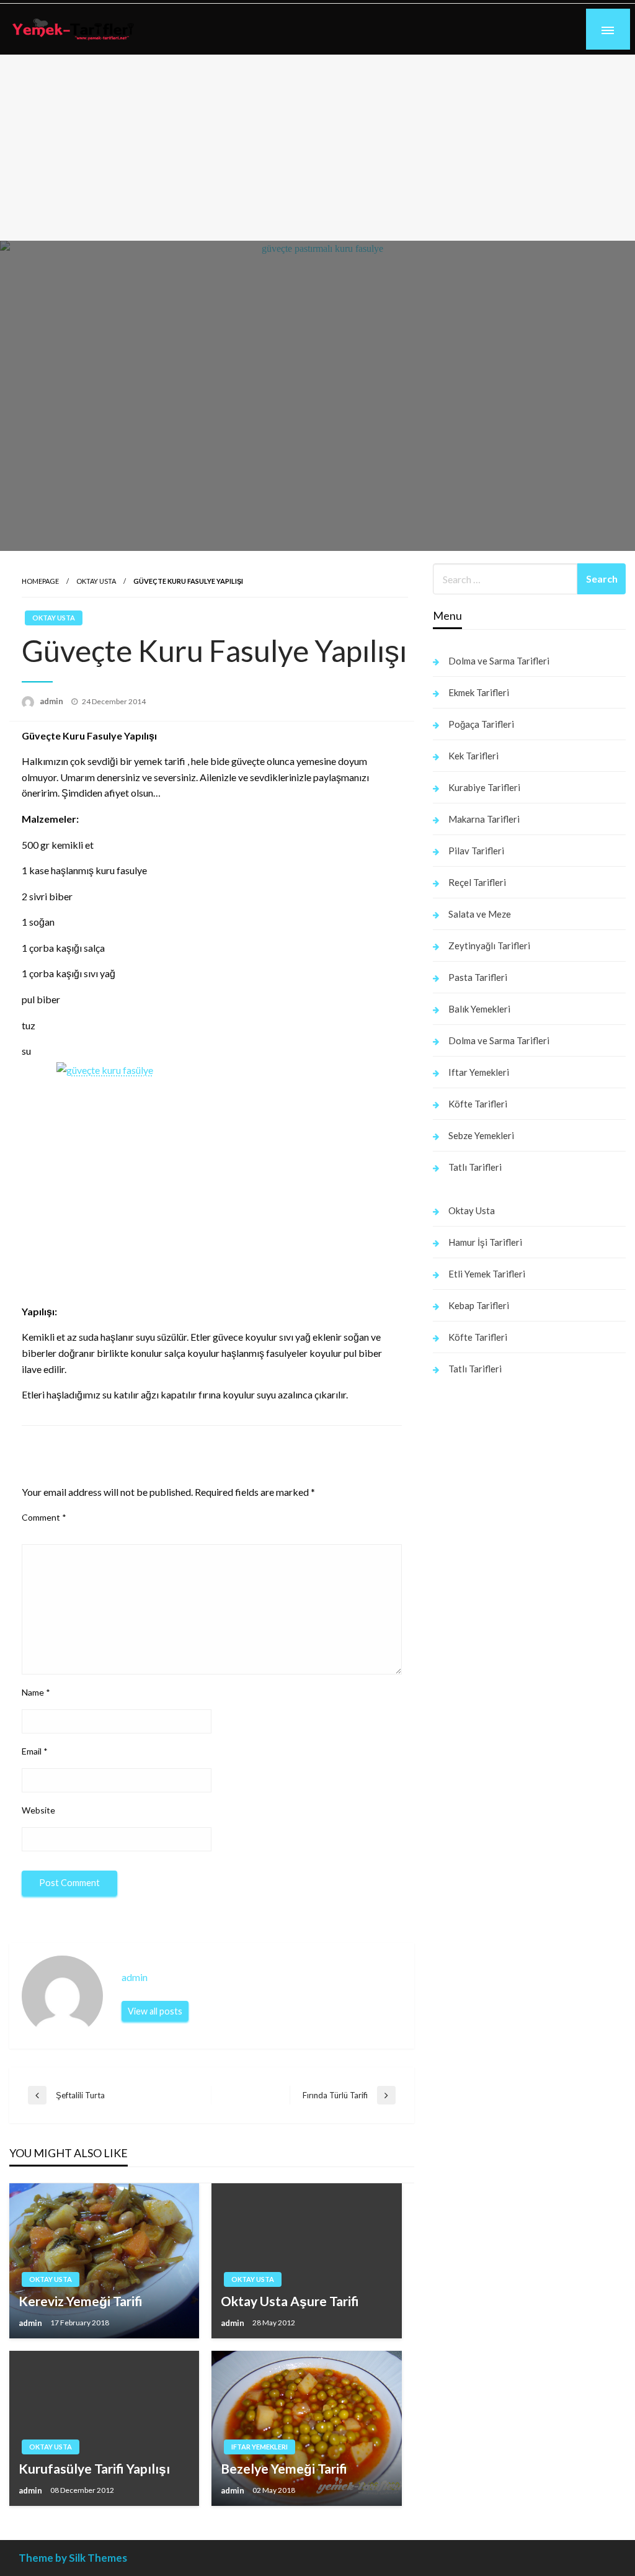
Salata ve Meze (480, 914)
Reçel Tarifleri (477, 882)
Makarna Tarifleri (484, 819)
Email (35, 1751)
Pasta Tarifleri (478, 977)
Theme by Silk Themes (73, 2558)
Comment (44, 1517)
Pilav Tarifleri (476, 851)
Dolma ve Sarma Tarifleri (499, 661)
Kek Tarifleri (473, 756)
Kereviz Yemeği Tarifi (81, 2301)
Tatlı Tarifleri (475, 1167)
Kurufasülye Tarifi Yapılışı (94, 2468)
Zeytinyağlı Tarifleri (489, 946)
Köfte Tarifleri (478, 1104)
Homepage (40, 581)
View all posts (155, 2011)
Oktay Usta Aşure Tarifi (290, 2301)
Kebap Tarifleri (479, 1305)
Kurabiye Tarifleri (484, 787)
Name (36, 1692)
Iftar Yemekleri (260, 2447)
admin (52, 701)
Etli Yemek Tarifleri (487, 1274)
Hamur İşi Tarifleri (485, 1242)
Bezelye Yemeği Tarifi (284, 2468)
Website (38, 1810)
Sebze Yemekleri (481, 1135)
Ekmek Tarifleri (479, 692)
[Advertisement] (317, 148)
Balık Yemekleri (479, 1009)
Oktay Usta (96, 581)
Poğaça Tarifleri (481, 724)
